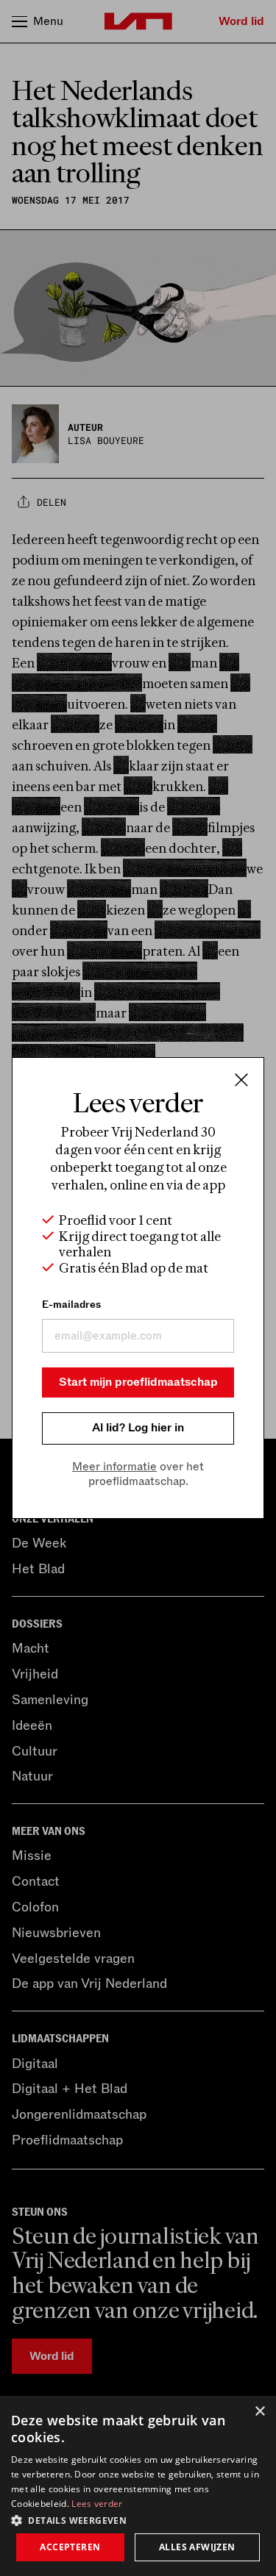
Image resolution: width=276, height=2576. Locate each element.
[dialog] (138, 2486)
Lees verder (97, 2504)
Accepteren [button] (70, 2547)
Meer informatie (114, 1467)
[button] (138, 2519)
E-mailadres (71, 1305)
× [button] (259, 2412)
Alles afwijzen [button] (197, 2547)
